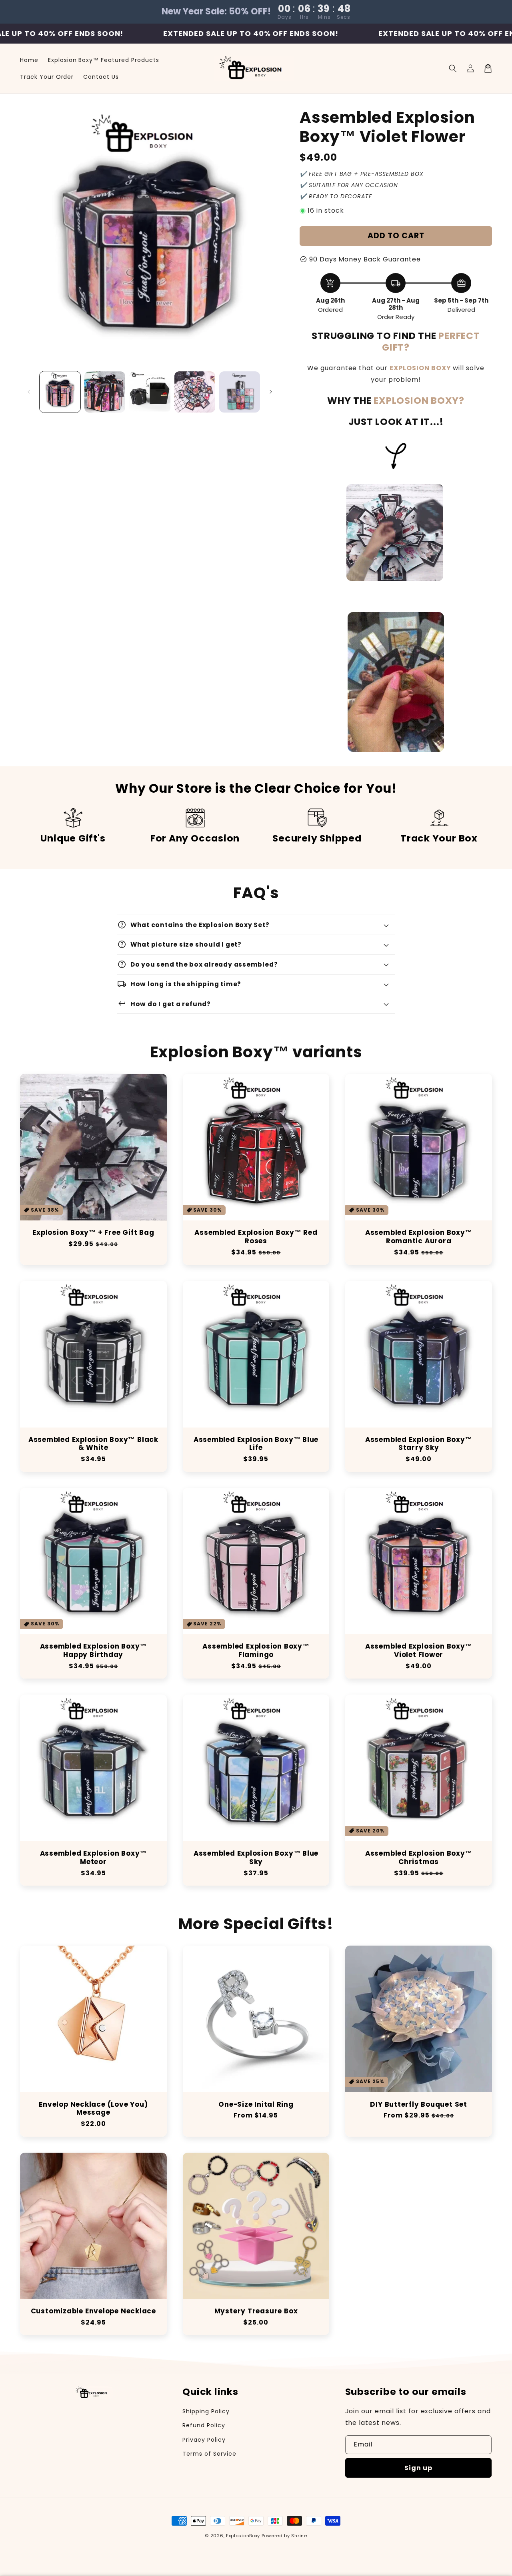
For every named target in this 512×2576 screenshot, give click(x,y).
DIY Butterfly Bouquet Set (419, 2104)
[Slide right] (271, 392)
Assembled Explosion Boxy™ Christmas (419, 1858)
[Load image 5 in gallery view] (240, 392)
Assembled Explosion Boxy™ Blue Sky (256, 1858)
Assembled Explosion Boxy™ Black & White (93, 1444)
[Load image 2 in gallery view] (105, 392)
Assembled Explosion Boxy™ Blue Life (256, 1444)
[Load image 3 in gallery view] (150, 392)
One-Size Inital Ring (256, 2104)
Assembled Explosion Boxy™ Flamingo (256, 1651)
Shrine (299, 2536)
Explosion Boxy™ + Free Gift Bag (93, 1233)
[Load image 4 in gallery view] (195, 392)
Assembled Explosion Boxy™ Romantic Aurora (419, 1237)
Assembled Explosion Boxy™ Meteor (94, 1858)
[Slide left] (29, 392)
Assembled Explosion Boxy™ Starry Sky (419, 1444)
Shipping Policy (206, 2411)
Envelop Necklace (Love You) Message (93, 2109)
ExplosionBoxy (243, 2536)
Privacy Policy (204, 2440)
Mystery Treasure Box (256, 2311)
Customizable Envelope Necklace (93, 2311)
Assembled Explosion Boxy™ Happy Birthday (94, 1651)
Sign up (418, 2468)
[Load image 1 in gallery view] (60, 392)
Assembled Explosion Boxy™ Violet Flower (419, 1651)
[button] (453, 68)
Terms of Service (209, 2454)
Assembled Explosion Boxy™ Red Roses (256, 1237)
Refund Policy (204, 2425)
